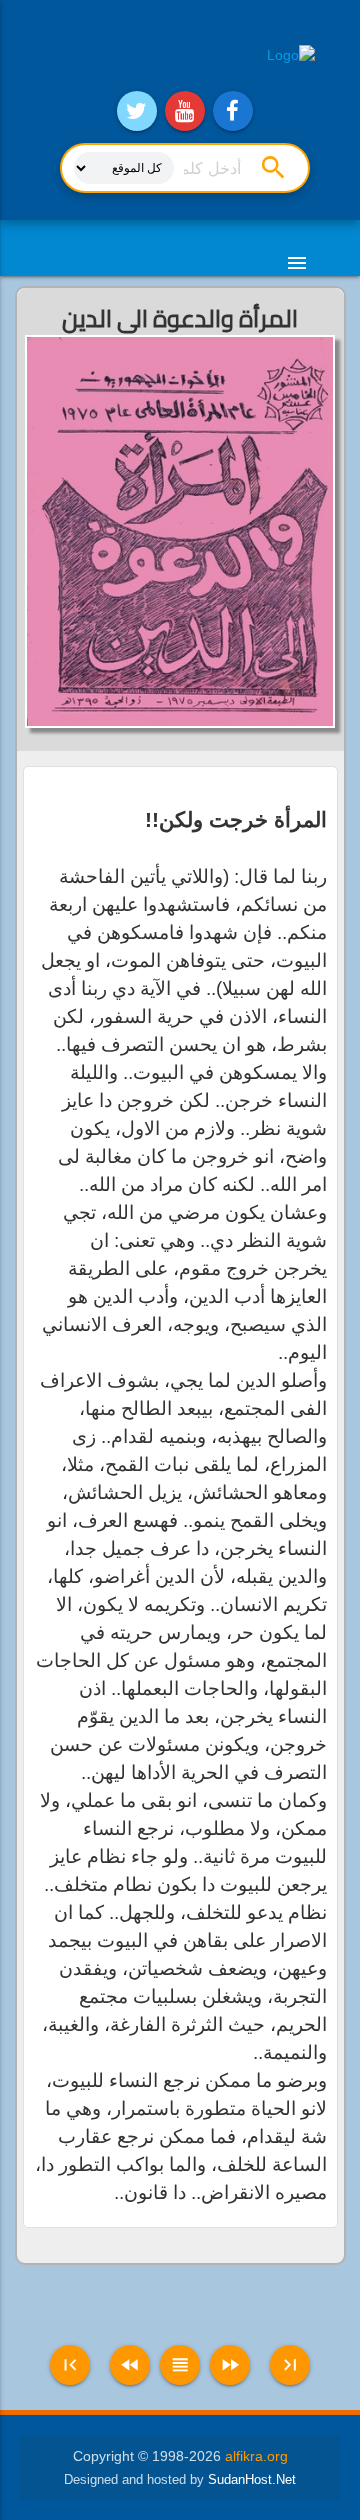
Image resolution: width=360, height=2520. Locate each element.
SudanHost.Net (252, 2480)
